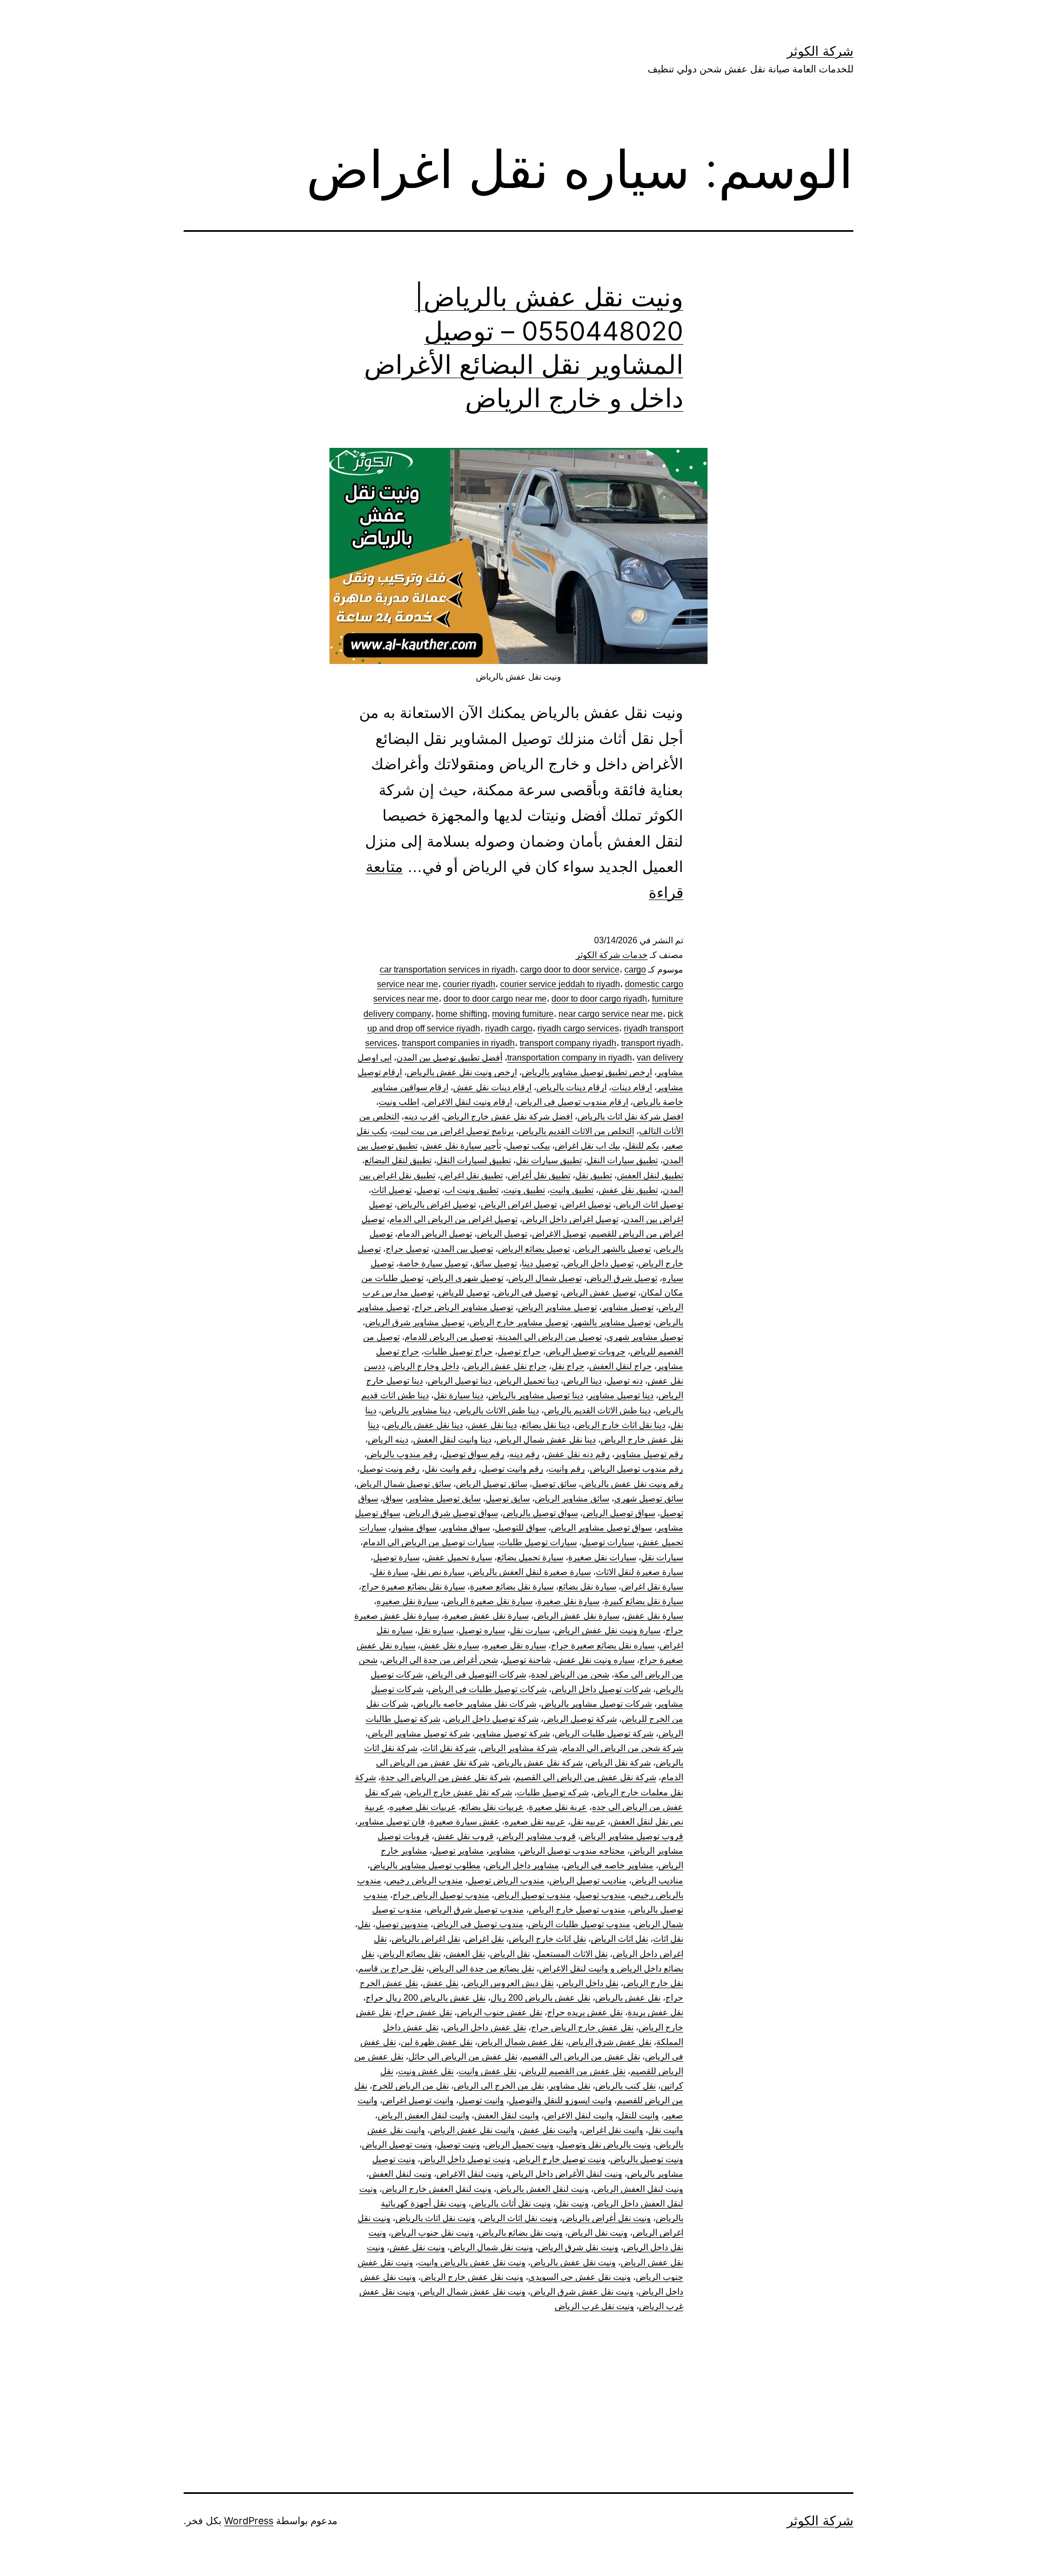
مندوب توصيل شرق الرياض (475, 1910)
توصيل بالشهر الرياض (613, 1249)
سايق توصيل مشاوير (444, 1498)
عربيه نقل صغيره (535, 1822)
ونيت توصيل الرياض (397, 2145)
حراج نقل (568, 1366)
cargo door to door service (570, 970)
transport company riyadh (568, 1043)
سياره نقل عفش (450, 1645)
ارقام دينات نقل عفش (492, 1087)
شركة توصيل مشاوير (512, 1733)
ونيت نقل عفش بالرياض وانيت (472, 2262)
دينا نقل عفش (492, 1425)
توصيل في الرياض (526, 1293)
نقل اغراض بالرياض (426, 1939)
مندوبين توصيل (402, 1924)
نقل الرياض (510, 1954)
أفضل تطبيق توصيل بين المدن (449, 1058)
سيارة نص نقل (439, 1572)
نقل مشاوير (570, 2086)
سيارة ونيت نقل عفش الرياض (608, 1630)
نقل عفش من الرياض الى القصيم (581, 2057)
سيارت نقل (530, 1630)
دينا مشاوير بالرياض (416, 1410)
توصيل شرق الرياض (622, 1278)
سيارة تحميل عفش (458, 1557)
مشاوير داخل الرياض (522, 1865)
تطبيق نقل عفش (628, 1190)
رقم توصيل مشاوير (649, 1454)
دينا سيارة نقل (459, 1395)
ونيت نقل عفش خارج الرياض (472, 2277)
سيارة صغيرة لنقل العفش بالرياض (530, 1572)
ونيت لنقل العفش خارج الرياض (437, 2189)
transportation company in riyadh (570, 1058)
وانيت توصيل (481, 2100)
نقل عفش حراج (424, 2012)
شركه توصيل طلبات (553, 1792)
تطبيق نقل (594, 1175)
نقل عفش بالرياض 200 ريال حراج (426, 1998)
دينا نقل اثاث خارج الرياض (620, 1425)
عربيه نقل (588, 1822)
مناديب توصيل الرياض (588, 1880)
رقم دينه (524, 1454)
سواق (393, 1498)
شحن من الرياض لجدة (570, 1675)
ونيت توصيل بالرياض (647, 2159)
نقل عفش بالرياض (628, 1998)
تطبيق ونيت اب (472, 1190)
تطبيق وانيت (572, 1190)
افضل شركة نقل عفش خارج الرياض (508, 1116)
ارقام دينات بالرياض (571, 1087)
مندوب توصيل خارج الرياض (577, 1910)
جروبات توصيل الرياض (585, 1351)
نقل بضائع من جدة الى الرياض (482, 1968)
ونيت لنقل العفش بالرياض (543, 2189)
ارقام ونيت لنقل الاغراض (468, 1102)
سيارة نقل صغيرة (568, 1601)
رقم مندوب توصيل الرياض (637, 1469)
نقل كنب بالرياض (625, 2086)
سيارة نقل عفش (654, 1616)
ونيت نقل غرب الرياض (594, 2306)
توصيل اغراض (586, 1205)
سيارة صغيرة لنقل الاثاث (639, 1572)
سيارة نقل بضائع (587, 1586)
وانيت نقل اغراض (613, 2130)
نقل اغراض (484, 1939)
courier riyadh (469, 984)
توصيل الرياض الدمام (435, 1234)
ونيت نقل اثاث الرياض (519, 2218)
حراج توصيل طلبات (458, 1351)
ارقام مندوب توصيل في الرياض (573, 1102)
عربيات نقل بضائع (493, 1807)
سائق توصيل (554, 1484)
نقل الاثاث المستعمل (571, 1954)
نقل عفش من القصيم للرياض (573, 2071)
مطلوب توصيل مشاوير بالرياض (425, 1865)
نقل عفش (441, 1983)
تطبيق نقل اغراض (472, 1175)
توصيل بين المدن (463, 1249)
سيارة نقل (390, 1572)
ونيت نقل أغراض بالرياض (607, 2218)
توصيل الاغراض (559, 1234)
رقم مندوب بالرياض (402, 1454)
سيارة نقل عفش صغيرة (486, 1616)
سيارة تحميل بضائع (530, 1557)
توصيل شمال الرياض (545, 1278)
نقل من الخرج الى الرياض (499, 2086)
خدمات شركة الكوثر (612, 955)
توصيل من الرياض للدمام (449, 1337)
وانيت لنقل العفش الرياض (423, 2115)
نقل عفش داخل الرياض (485, 2027)
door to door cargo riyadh (599, 999)
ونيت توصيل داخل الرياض (465, 2159)
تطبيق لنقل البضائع (398, 1160)
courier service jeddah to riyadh (560, 984)
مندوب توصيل (601, 1895)
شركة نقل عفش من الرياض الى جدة (446, 1777)
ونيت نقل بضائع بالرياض (521, 2233)
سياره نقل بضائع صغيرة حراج (603, 1645)
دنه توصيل (625, 1381)
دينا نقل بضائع (546, 1425)
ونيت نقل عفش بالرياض (573, 2262)
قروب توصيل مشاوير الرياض (632, 1836)
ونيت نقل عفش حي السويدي (580, 2277)
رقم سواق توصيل (473, 1454)
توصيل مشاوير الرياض (557, 1307)
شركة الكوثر (820, 51)
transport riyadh (651, 1043)
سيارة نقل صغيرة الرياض (488, 1601)
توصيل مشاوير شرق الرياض (415, 1322)
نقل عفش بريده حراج (585, 2012)
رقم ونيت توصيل (390, 1469)
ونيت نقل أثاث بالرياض (511, 2203)
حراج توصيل (519, 1351)
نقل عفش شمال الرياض (520, 2042)
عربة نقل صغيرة (558, 1807)
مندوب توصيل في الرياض (478, 1924)
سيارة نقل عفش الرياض (577, 1616)
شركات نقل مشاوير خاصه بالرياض (475, 1704)
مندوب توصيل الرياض (533, 1895)
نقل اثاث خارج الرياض (547, 1939)
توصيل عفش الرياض (599, 1293)
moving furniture (523, 1014)
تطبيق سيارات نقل (549, 1160)
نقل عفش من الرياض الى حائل (463, 2057)
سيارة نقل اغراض (652, 1586)
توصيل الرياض (502, 1234)
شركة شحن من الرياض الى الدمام (623, 1748)
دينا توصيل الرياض (460, 1381)
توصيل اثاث (391, 1190)
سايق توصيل (508, 1498)
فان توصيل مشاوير (391, 1822)
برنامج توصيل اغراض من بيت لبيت (453, 1131)
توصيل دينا (540, 1263)
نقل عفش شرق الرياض (610, 2042)
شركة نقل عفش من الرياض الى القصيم (586, 1777)
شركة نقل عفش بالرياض (538, 1763)
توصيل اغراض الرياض (519, 1205)
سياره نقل (436, 1630)
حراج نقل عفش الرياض (505, 1366)
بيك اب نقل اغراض (587, 1146)
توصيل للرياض (464, 1293)
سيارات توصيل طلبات (538, 1542)
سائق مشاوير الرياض (572, 1498)
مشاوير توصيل (458, 1851)
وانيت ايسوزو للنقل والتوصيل (560, 2100)
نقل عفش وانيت (487, 2071)
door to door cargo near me (495, 999)
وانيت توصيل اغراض (418, 2100)
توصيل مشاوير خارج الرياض (519, 1322)
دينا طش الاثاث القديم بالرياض (597, 1410)
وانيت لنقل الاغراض (578, 2115)
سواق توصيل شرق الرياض (452, 1513)
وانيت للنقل (638, 2115)
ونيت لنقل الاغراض (470, 2174)
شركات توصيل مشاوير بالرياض (597, 1704)
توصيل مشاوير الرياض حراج (464, 1307)
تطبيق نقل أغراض (539, 1175)
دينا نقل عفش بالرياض (423, 1425)
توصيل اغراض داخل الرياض (570, 1219)
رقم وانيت (567, 1469)
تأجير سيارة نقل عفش (462, 1146)
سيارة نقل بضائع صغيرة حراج (413, 1586)
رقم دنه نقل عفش (577, 1454)
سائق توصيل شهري (649, 1498)
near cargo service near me (611, 1014)
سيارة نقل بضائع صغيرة (512, 1586)
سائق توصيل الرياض (491, 1484)
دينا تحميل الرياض (527, 1381)
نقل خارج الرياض (653, 1983)
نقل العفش (465, 1954)
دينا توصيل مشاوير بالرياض (536, 1395)
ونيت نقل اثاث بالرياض (435, 2218)
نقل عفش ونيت (426, 2071)
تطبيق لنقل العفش (650, 1175)
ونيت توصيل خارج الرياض (560, 2159)
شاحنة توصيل (527, 1660)
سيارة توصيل (396, 1557)
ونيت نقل (572, 2203)
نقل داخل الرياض (588, 1983)
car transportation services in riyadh (447, 970)
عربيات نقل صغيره (423, 1807)
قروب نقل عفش (464, 1836)
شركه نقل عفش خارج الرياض (459, 1792)
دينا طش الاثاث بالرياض (497, 1410)
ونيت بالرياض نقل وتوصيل (605, 2145)
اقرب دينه (422, 1116)
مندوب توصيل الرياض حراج (441, 1895)
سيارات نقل (662, 1557)
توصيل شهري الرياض (466, 1278)
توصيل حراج (407, 1249)
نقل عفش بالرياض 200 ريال (540, 1998)
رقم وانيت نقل (450, 1469)
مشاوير (502, 1851)
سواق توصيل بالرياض (540, 1513)
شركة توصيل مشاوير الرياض (419, 1733)
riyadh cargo (509, 1028)
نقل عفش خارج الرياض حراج (582, 2027)
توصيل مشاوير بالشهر (612, 1322)
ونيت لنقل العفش (400, 2174)
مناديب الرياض (657, 1880)
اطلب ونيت (399, 1102)
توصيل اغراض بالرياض (436, 1205)
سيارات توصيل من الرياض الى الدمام (429, 1542)
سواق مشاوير (466, 1528)
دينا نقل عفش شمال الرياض (546, 1440)
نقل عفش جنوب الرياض (500, 2012)
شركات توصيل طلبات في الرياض (487, 1689)
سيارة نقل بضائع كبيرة (644, 1601)
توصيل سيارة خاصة (433, 1263)
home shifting (462, 1014)
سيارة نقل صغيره (408, 1601)
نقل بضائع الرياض (410, 1954)
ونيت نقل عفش (417, 2247)
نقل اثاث (668, 1939)
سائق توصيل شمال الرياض (404, 1484)
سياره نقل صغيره (515, 1645)
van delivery (660, 1058)
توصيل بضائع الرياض (534, 1249)
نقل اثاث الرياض (619, 1939)
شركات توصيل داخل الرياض (601, 1689)
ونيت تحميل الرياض (519, 2145)
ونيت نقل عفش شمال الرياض (473, 2292)
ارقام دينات (632, 1087)
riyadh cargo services (578, 1028)
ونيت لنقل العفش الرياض (638, 2189)
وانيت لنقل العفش (507, 2115)
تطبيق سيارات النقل (622, 1160)
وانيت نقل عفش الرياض (472, 2130)
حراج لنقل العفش (621, 1366)
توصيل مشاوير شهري (645, 1337)
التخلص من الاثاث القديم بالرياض (576, 1131)
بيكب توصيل (528, 1146)
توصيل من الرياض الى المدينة (550, 1337)
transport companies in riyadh (458, 1043)
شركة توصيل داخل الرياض (492, 1719)
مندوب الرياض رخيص (425, 1880)
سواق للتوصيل (520, 1528)
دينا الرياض (583, 1381)
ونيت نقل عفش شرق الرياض (582, 2292)
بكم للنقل (642, 1146)
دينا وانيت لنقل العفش (452, 1440)
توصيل (428, 1190)
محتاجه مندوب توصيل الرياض (573, 1851)
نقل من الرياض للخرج (410, 2086)
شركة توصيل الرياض (580, 1719)
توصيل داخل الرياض (598, 1263)
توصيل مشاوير (628, 1307)
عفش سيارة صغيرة (465, 1822)
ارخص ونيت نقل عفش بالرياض (462, 1072)
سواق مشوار (414, 1528)
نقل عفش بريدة (655, 2012)
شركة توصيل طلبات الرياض (604, 1733)
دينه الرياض (388, 1440)
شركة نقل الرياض (619, 1763)
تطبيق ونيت (524, 1190)
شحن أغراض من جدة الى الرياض (440, 1660)
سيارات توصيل (608, 1542)
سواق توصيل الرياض (619, 1513)
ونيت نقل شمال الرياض (491, 2247)
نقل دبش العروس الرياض (509, 1983)
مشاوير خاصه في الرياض (609, 1865)
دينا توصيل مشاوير (621, 1395)
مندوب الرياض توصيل (506, 1880)
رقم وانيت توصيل (512, 1469)
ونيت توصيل (459, 2145)
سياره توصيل (482, 1630)
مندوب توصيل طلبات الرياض (579, 1924)
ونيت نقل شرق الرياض (578, 2247)
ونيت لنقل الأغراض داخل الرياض (565, 2174)
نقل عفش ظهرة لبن (437, 2042)
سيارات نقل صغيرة (602, 1557)
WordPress (249, 2521)
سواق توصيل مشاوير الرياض (601, 1528)
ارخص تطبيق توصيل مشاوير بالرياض (587, 1072)
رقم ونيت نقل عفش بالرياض (632, 1484)
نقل (364, 1924)
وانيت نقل (666, 2130)
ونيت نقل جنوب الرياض (432, 2233)
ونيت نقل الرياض (598, 2233)
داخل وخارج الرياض (425, 1366)
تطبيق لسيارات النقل (474, 1160)
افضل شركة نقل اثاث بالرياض (630, 1116)
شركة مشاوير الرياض (519, 1748)
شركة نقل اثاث (449, 1748)
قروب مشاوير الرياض (537, 1836)
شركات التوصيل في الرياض (477, 1675)
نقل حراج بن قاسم (391, 1968)
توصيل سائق (495, 1263)
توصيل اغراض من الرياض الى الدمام (453, 1219)
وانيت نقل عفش (548, 2130)
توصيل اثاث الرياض (649, 1205)
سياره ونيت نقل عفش (595, 1660)
